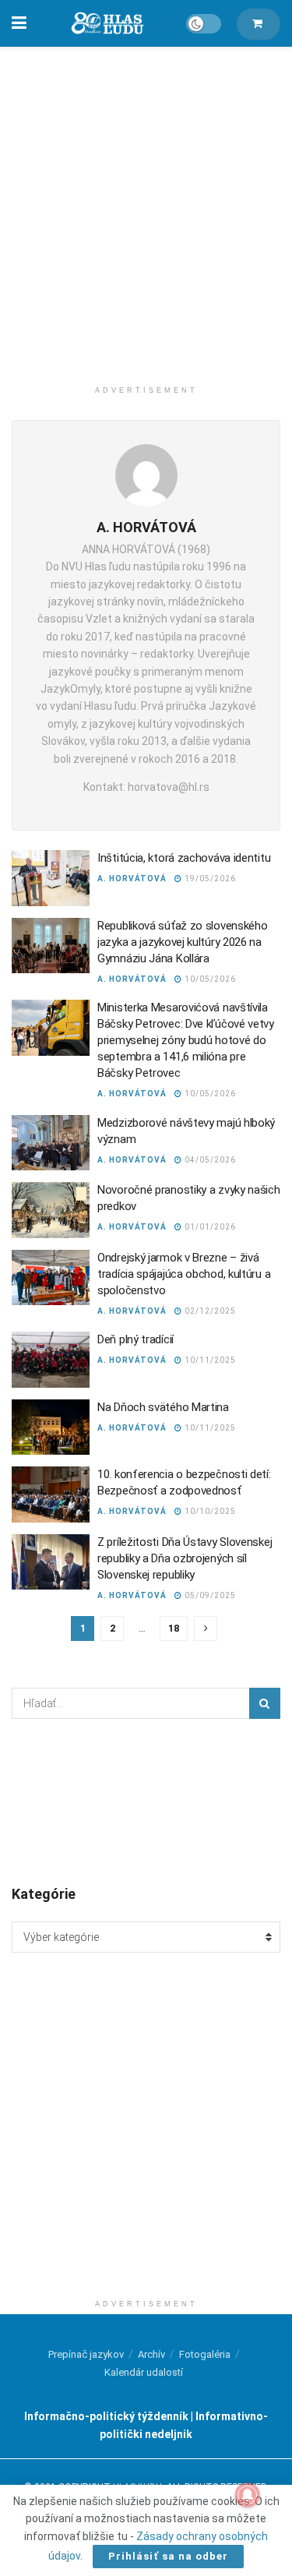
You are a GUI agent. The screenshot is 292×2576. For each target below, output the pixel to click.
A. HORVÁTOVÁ (132, 879)
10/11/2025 (209, 1360)
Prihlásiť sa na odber (168, 2556)
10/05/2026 (209, 979)
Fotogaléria (205, 2354)
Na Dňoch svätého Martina (163, 1407)
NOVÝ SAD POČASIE (146, 1801)
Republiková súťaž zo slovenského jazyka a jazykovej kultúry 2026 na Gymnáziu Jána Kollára (182, 942)
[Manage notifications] (248, 2495)
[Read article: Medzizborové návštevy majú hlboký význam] (51, 1143)
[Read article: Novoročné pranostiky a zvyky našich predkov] (51, 1210)
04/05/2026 (209, 1160)
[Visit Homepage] (107, 24)
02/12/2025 (209, 1311)
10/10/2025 (209, 1511)
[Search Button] (265, 1703)
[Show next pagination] (206, 1629)
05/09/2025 (209, 1595)
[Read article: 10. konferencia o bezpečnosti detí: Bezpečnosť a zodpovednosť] (51, 1494)
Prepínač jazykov (86, 2354)
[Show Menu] (19, 23)
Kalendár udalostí (144, 2372)
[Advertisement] (146, 208)
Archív (151, 2354)
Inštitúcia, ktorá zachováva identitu (184, 858)
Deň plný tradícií (135, 1339)
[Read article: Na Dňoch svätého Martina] (51, 1427)
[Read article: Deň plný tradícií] (51, 1360)
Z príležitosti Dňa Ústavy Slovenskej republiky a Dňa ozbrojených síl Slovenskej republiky (185, 1558)
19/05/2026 (209, 879)
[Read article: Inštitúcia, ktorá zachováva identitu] (51, 878)
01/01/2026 (209, 1227)
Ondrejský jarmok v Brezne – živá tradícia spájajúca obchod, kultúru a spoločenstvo (184, 1274)
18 (174, 1628)
